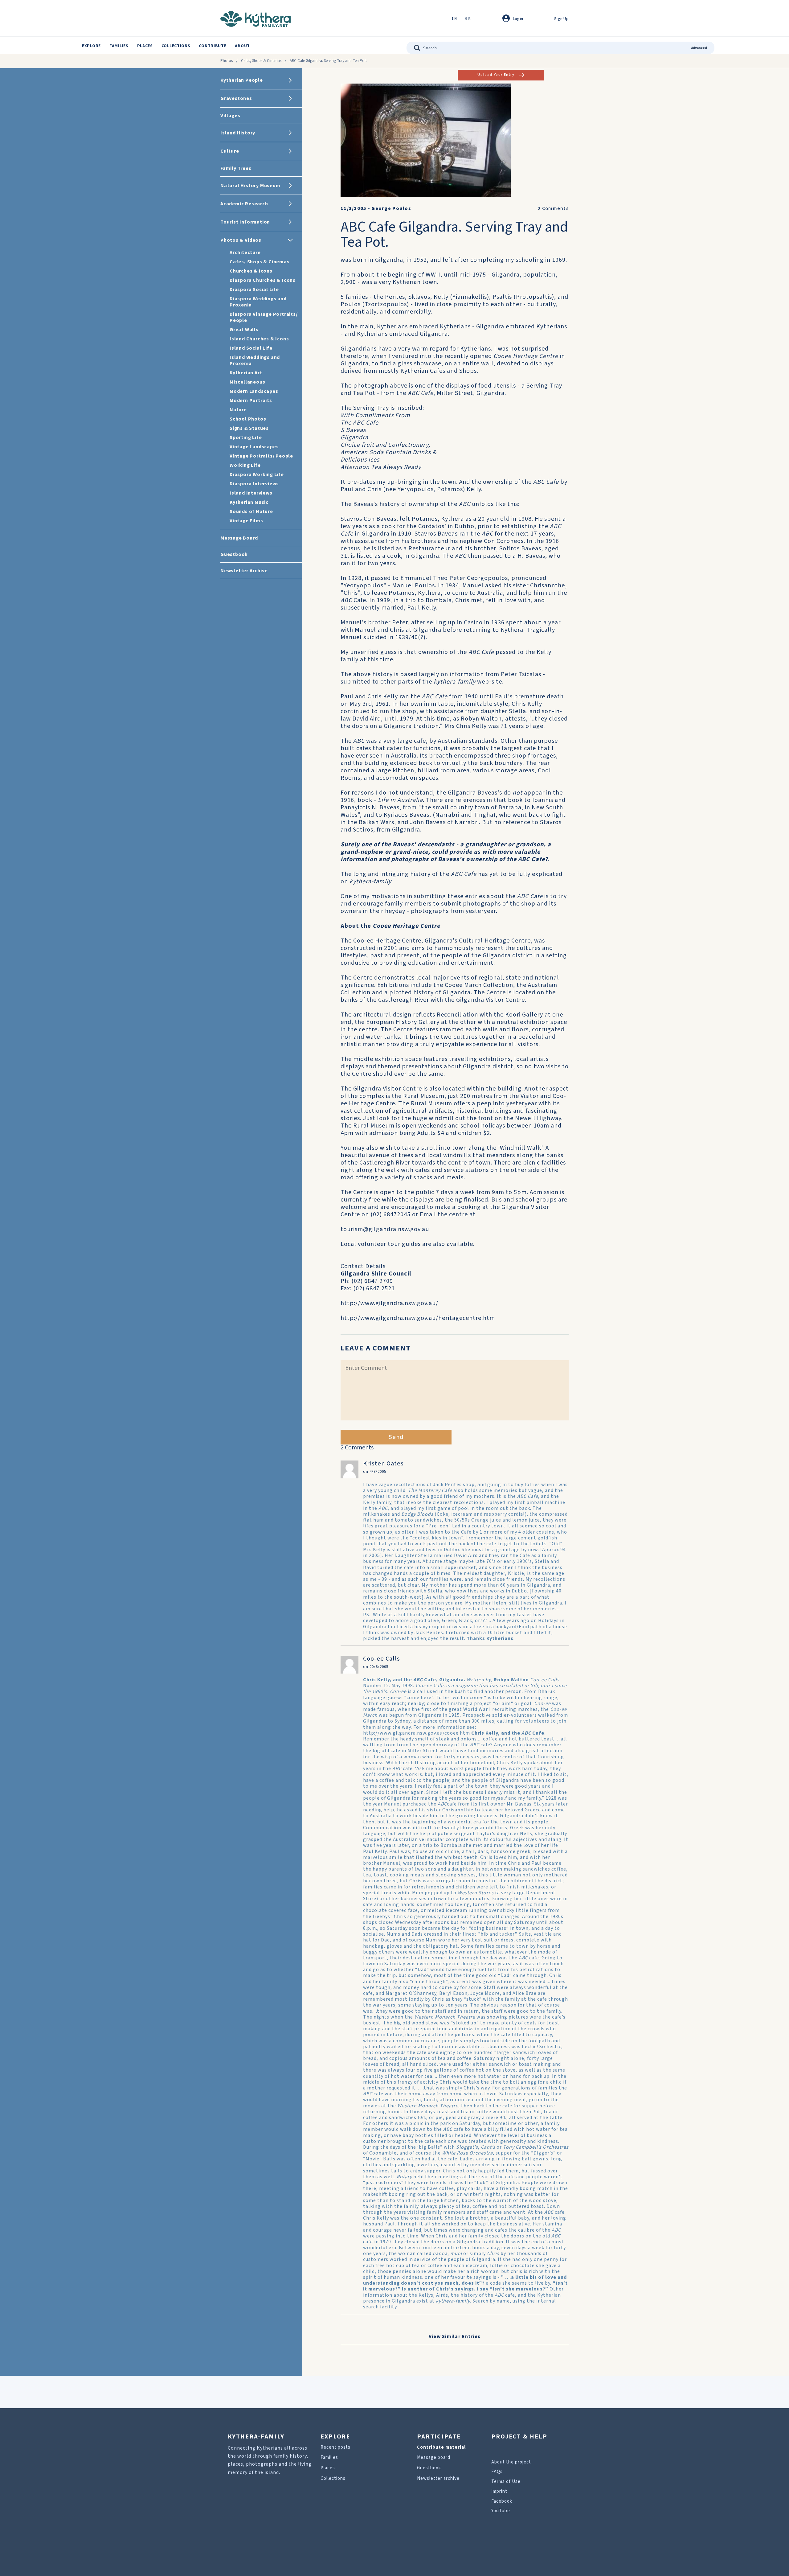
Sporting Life (246, 438)
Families (119, 46)
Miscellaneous (247, 382)
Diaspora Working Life (257, 475)
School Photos (248, 419)
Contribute (213, 46)
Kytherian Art (246, 373)
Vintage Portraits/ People (261, 456)
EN (454, 19)
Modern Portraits (251, 401)
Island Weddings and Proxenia (255, 360)
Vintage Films (246, 521)
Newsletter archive (438, 2478)
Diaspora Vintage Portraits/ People (264, 317)
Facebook (502, 2501)
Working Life (245, 465)
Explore (91, 46)
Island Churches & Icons (259, 339)
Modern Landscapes (254, 391)
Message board (434, 2457)
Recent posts (335, 2447)
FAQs (497, 2472)
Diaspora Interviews (254, 484)
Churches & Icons (251, 271)
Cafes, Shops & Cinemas (261, 61)
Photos (227, 61)
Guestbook (429, 2468)
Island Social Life (251, 348)
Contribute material (441, 2447)
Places (145, 46)
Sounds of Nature (251, 512)
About (242, 46)
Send (396, 1437)
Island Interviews (251, 493)
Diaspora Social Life (254, 290)
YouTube (501, 2511)
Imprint (499, 2491)
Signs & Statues (249, 428)
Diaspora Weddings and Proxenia (258, 302)
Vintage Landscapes (254, 447)
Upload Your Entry (496, 75)
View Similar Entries (455, 2336)
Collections (176, 46)
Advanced (699, 48)
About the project (511, 2462)
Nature (238, 410)
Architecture (245, 253)
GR (468, 19)
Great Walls (244, 330)
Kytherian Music (249, 502)
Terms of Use (506, 2482)
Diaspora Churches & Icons (263, 280)
